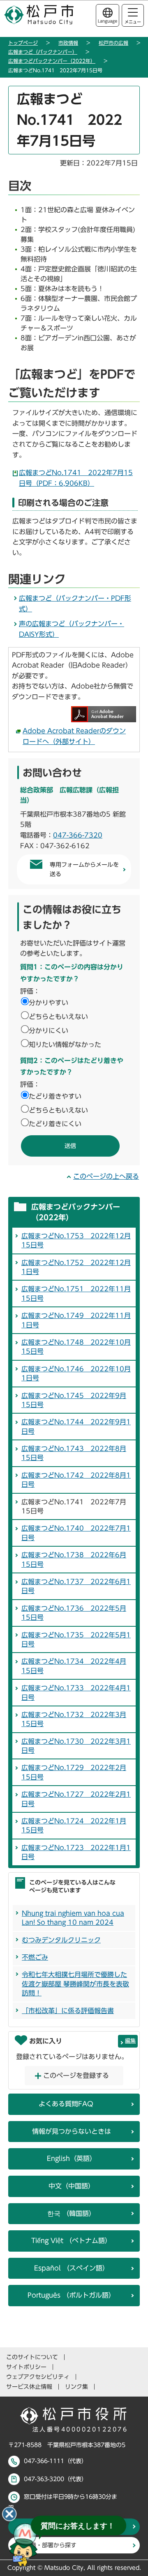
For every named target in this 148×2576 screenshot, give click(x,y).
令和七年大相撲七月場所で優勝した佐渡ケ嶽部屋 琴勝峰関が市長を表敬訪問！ (75, 1984)
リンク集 (76, 2387)
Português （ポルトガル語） (71, 2295)
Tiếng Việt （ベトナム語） (71, 2241)
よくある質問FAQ (66, 2104)
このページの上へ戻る (106, 1176)
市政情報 (68, 43)
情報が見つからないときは (72, 2131)
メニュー (133, 22)
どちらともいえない (58, 1017)
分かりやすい (49, 1003)
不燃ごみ (35, 1957)
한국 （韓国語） (71, 2213)
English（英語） (72, 2158)
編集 (130, 2041)
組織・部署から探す (51, 2545)
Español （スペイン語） (72, 2268)
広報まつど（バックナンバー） (43, 52)
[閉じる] (9, 2514)
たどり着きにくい (55, 1124)
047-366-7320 (78, 835)
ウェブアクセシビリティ (38, 2377)
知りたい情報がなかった (65, 1045)
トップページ (23, 43)
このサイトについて (32, 2357)
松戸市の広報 (113, 43)
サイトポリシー (26, 2367)
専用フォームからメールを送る (84, 869)
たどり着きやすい (55, 1096)
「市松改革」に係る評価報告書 (68, 2011)
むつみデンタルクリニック (61, 1940)
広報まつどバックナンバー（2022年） (52, 61)
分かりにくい (49, 1031)
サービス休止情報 (29, 2387)
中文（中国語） (72, 2186)
